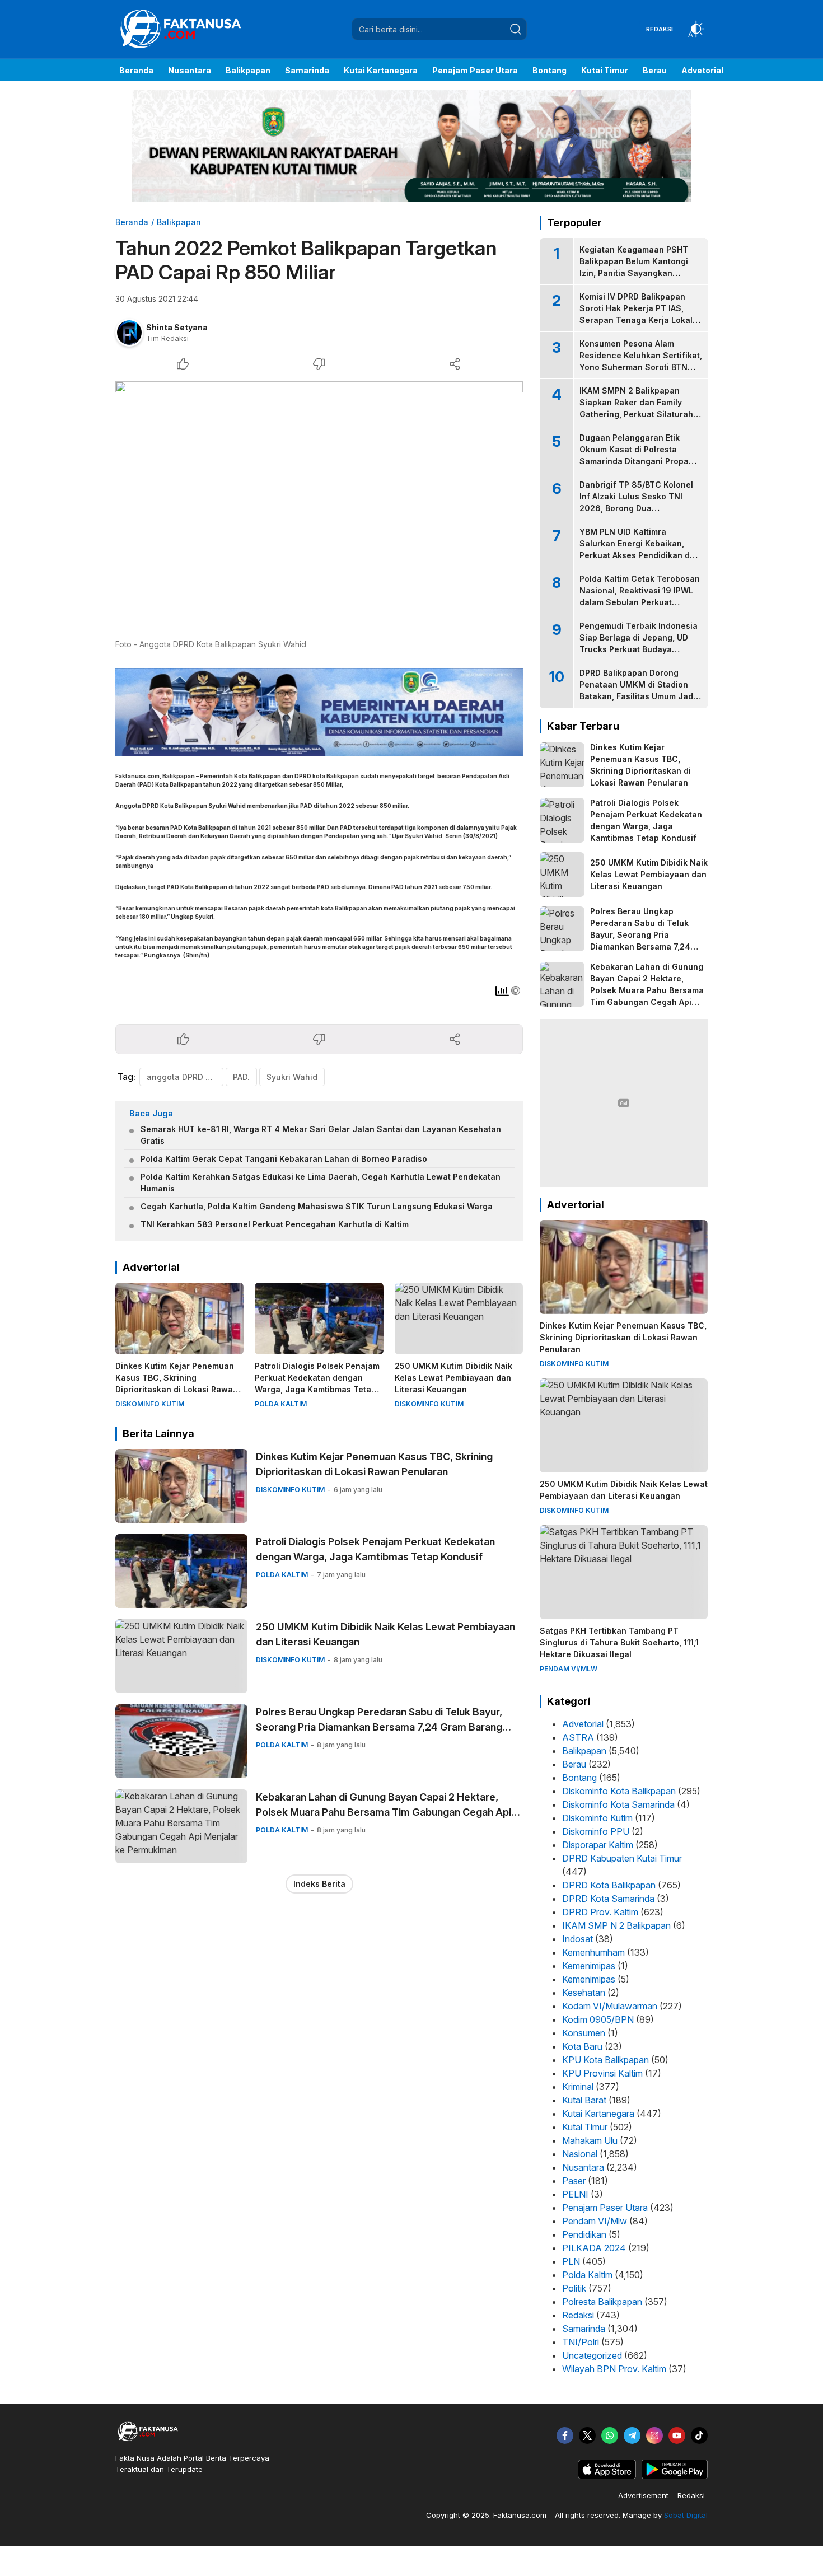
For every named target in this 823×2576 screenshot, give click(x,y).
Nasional (580, 2154)
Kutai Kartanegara (598, 2114)
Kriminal (578, 2087)
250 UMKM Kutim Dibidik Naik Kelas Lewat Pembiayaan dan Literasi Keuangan (453, 1378)
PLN (571, 2261)
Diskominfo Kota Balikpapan (619, 1791)
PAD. (241, 1077)
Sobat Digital (686, 2515)
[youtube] (677, 2435)
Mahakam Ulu (590, 2140)
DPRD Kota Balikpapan (609, 1885)
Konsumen (584, 2033)
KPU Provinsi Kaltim (602, 2073)
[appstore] (607, 2476)
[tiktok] (699, 2435)
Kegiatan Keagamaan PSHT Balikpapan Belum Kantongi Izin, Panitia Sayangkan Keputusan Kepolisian (634, 267)
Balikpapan (179, 222)
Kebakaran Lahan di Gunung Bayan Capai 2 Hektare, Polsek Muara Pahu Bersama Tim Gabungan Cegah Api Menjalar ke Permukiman (384, 1812)
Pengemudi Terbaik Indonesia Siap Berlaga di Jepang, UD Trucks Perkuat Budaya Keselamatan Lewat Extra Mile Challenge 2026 (639, 649)
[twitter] (587, 2435)
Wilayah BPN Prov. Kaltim (614, 2369)
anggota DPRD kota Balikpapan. (185, 1077)
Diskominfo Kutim (597, 1818)
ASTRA (578, 1737)
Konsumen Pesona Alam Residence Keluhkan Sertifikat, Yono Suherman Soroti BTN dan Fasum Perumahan (641, 361)
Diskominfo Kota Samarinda (618, 1804)
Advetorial (583, 1724)
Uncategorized (592, 2355)
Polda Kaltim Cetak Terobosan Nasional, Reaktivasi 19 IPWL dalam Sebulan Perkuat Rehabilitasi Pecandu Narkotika (640, 602)
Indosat (577, 1939)
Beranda (132, 222)
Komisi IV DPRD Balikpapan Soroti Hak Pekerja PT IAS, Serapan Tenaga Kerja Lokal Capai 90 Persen (636, 314)
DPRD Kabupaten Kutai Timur (622, 1858)
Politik (574, 2288)
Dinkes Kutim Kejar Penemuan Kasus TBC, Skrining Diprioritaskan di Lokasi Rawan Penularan (177, 1383)
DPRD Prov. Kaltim (600, 1912)
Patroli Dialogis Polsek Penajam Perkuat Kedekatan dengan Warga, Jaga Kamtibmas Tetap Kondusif (317, 1383)
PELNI (575, 2194)
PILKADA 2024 (594, 2248)
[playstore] (675, 2476)
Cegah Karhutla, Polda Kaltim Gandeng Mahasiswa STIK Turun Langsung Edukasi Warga (317, 1206)
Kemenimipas (589, 1966)
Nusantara (583, 2167)
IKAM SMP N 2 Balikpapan (616, 1925)
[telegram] (632, 2435)
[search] (516, 29)
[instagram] (654, 2435)
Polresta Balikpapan (602, 2302)
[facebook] (565, 2435)
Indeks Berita (319, 1884)
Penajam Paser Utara (605, 2208)
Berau (574, 1764)
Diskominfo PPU (596, 1831)
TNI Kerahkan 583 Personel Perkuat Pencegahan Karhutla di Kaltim (275, 1224)
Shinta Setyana (177, 327)
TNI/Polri (581, 2342)
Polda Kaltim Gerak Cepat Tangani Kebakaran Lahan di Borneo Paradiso (284, 1159)
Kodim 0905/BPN (598, 2019)
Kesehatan (584, 1993)
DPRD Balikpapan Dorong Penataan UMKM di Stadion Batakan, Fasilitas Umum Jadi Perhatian (637, 690)
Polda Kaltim (587, 2275)
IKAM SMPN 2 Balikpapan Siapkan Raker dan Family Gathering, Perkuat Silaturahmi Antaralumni (641, 408)
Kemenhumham (593, 1952)
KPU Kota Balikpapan (605, 2060)
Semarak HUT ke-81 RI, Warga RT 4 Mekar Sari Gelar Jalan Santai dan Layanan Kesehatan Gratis (321, 1135)
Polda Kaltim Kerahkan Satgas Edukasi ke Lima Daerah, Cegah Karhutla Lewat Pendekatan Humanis (321, 1182)
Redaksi (578, 2315)
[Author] (129, 333)
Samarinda (584, 2329)
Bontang (579, 1778)
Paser (574, 2181)
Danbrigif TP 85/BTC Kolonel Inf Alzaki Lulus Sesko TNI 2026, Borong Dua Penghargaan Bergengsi (636, 502)
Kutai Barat (584, 2100)
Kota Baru (582, 2046)
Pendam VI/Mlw (595, 2221)
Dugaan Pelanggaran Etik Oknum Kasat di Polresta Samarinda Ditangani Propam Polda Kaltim (637, 455)
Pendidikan (584, 2234)
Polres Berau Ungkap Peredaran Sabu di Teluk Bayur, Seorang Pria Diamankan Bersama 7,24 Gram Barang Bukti (379, 1727)
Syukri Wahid (292, 1077)
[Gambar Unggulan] (319, 507)
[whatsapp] (610, 2435)
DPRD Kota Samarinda (608, 1899)
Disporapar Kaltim (598, 1845)
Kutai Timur (585, 2127)
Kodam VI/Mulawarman (610, 2006)
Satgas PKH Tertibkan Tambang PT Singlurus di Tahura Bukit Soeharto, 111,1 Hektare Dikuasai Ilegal (619, 1642)
